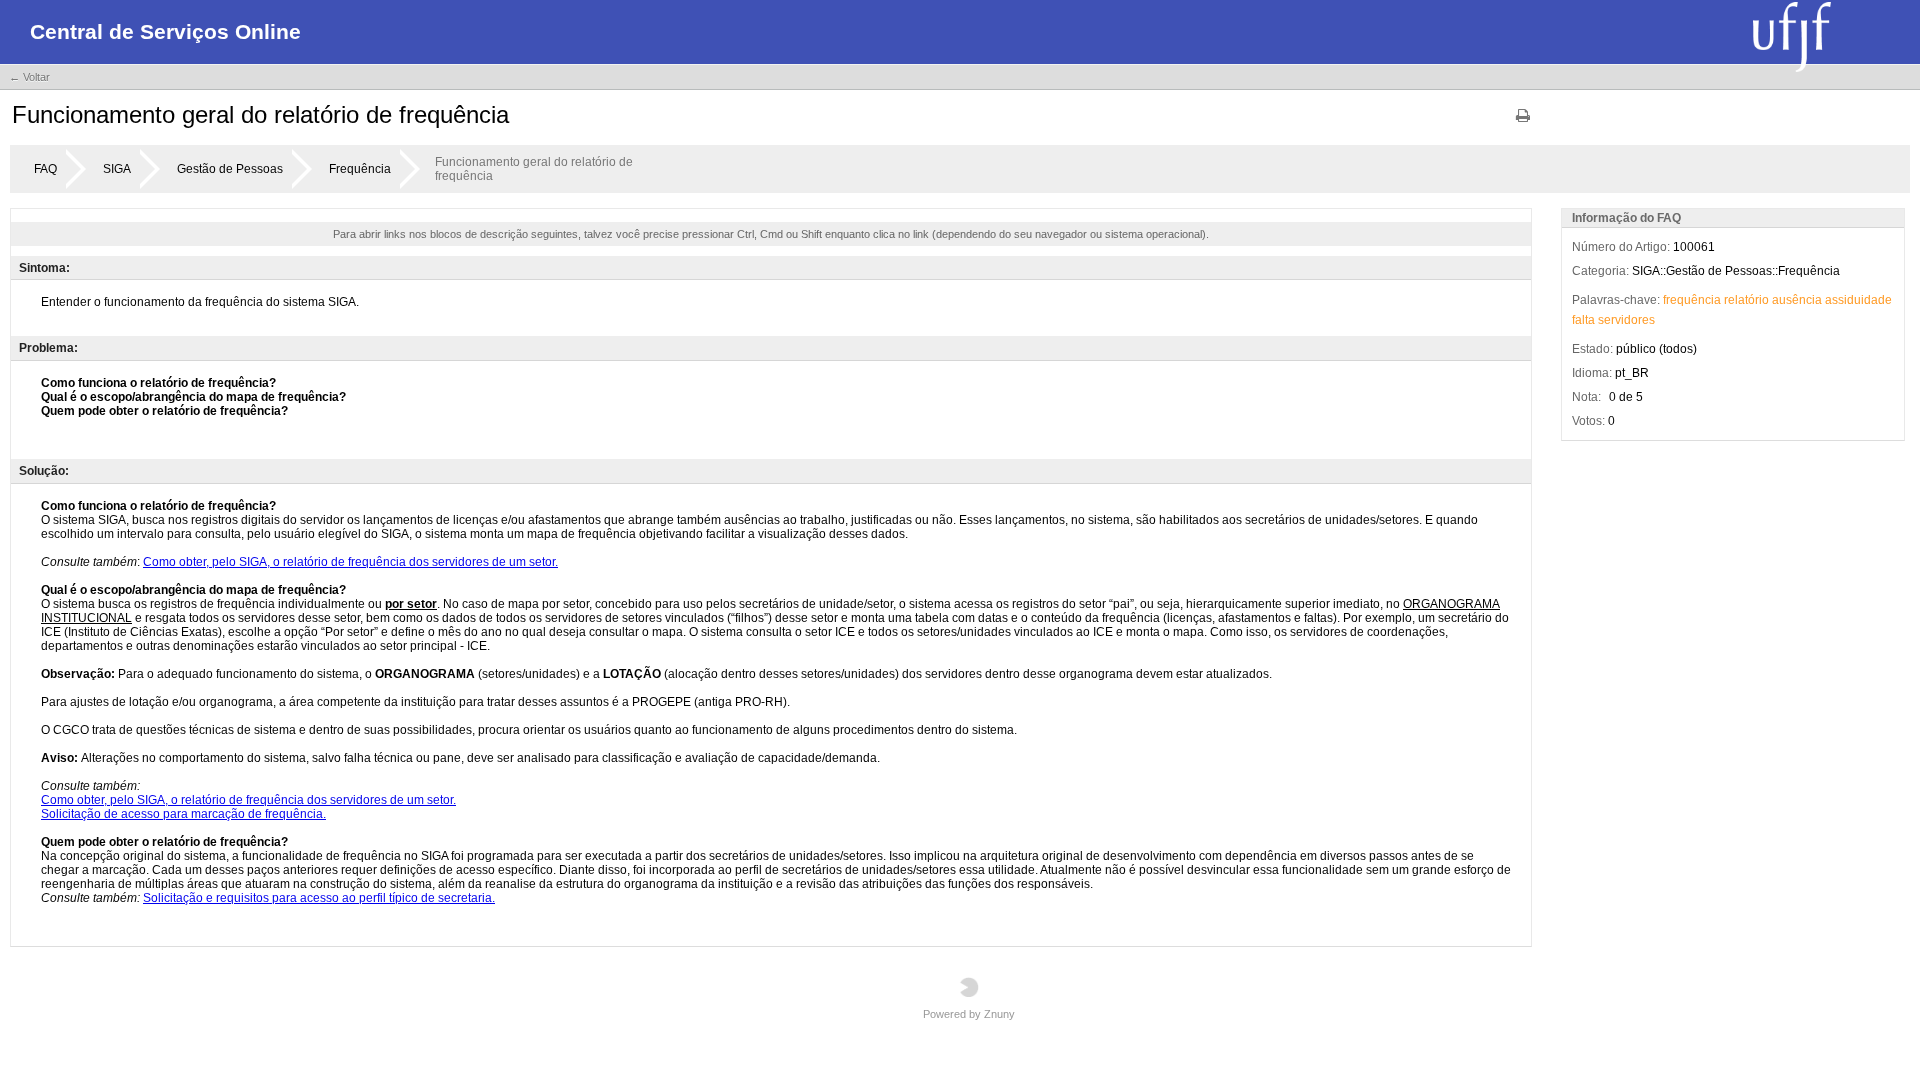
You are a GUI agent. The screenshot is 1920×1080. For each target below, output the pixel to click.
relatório (1746, 300)
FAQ (45, 169)
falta (1583, 320)
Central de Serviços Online (165, 31)
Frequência (360, 169)
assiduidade (1858, 300)
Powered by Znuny (969, 1014)
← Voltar (29, 77)
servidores (1626, 320)
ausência (1797, 300)
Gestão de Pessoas (230, 169)
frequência (1692, 300)
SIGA (117, 169)
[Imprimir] (1523, 122)
